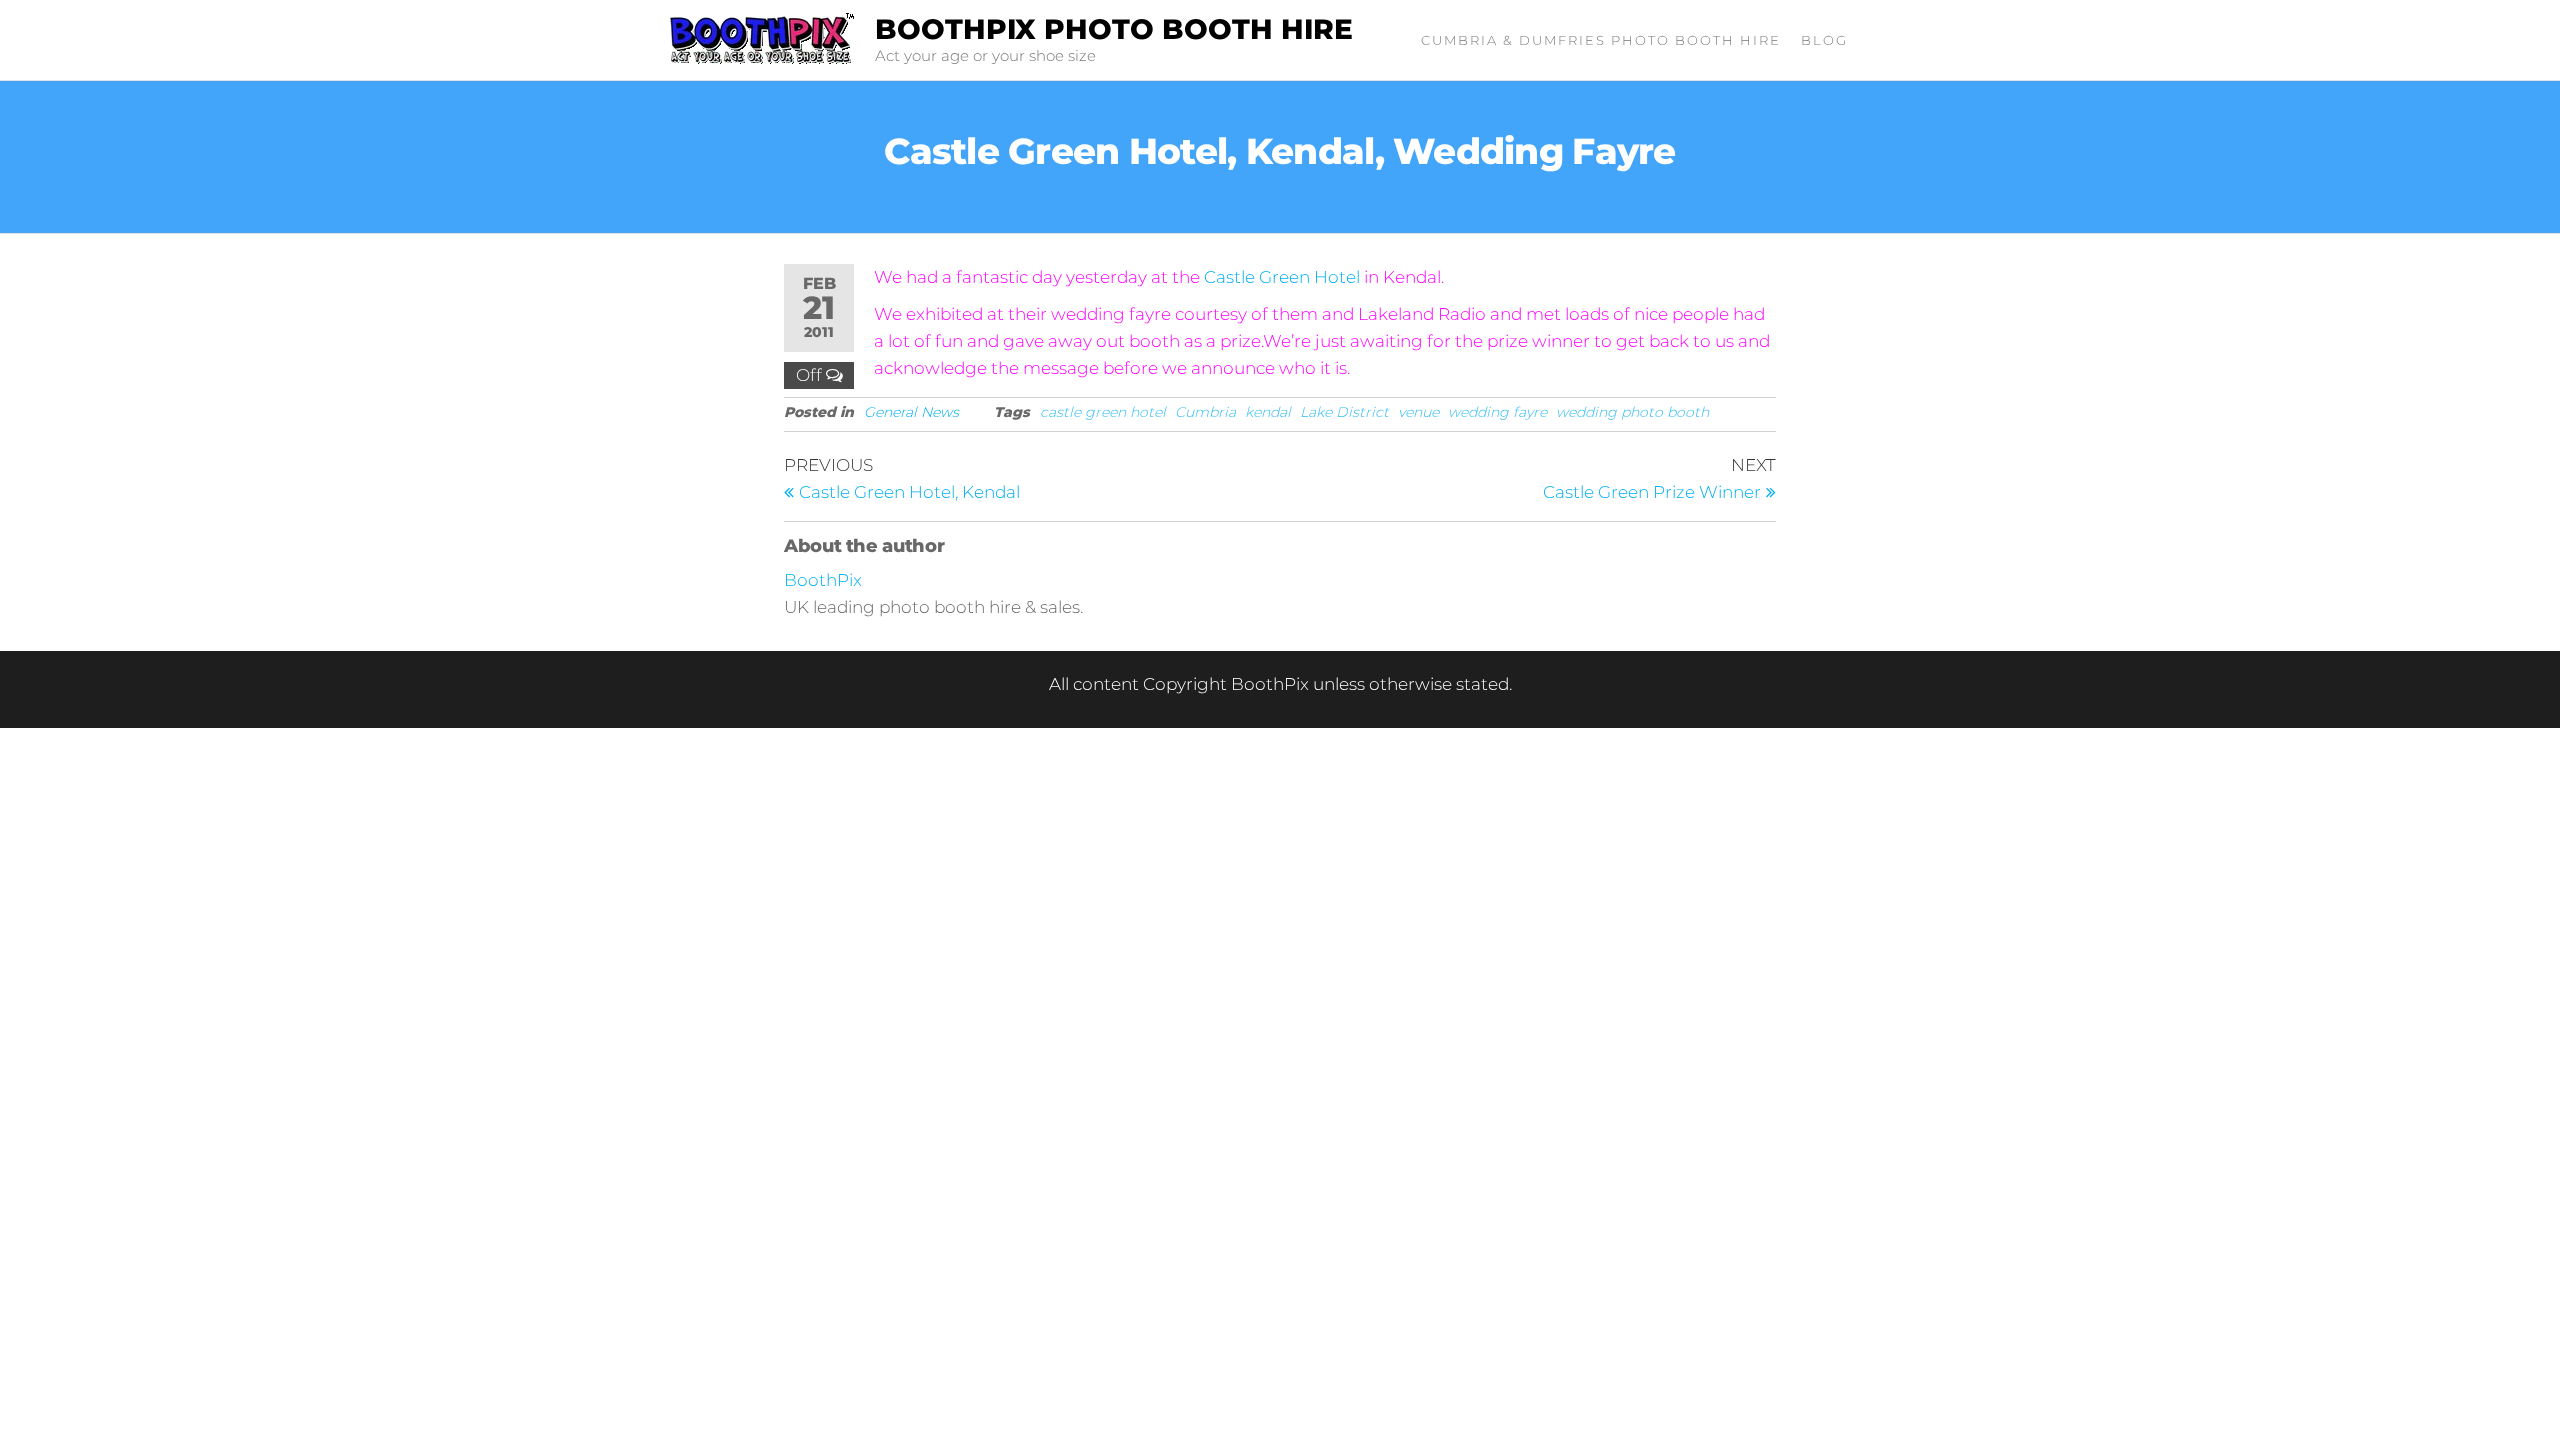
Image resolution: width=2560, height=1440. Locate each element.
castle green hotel (1103, 412)
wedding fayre (1497, 412)
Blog (1824, 40)
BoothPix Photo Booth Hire (1114, 29)
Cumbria (1205, 412)
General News (911, 412)
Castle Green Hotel (1282, 277)
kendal (1268, 412)
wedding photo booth (1632, 412)
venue (1418, 412)
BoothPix (823, 580)
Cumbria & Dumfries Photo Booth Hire (1601, 40)
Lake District (1344, 412)
